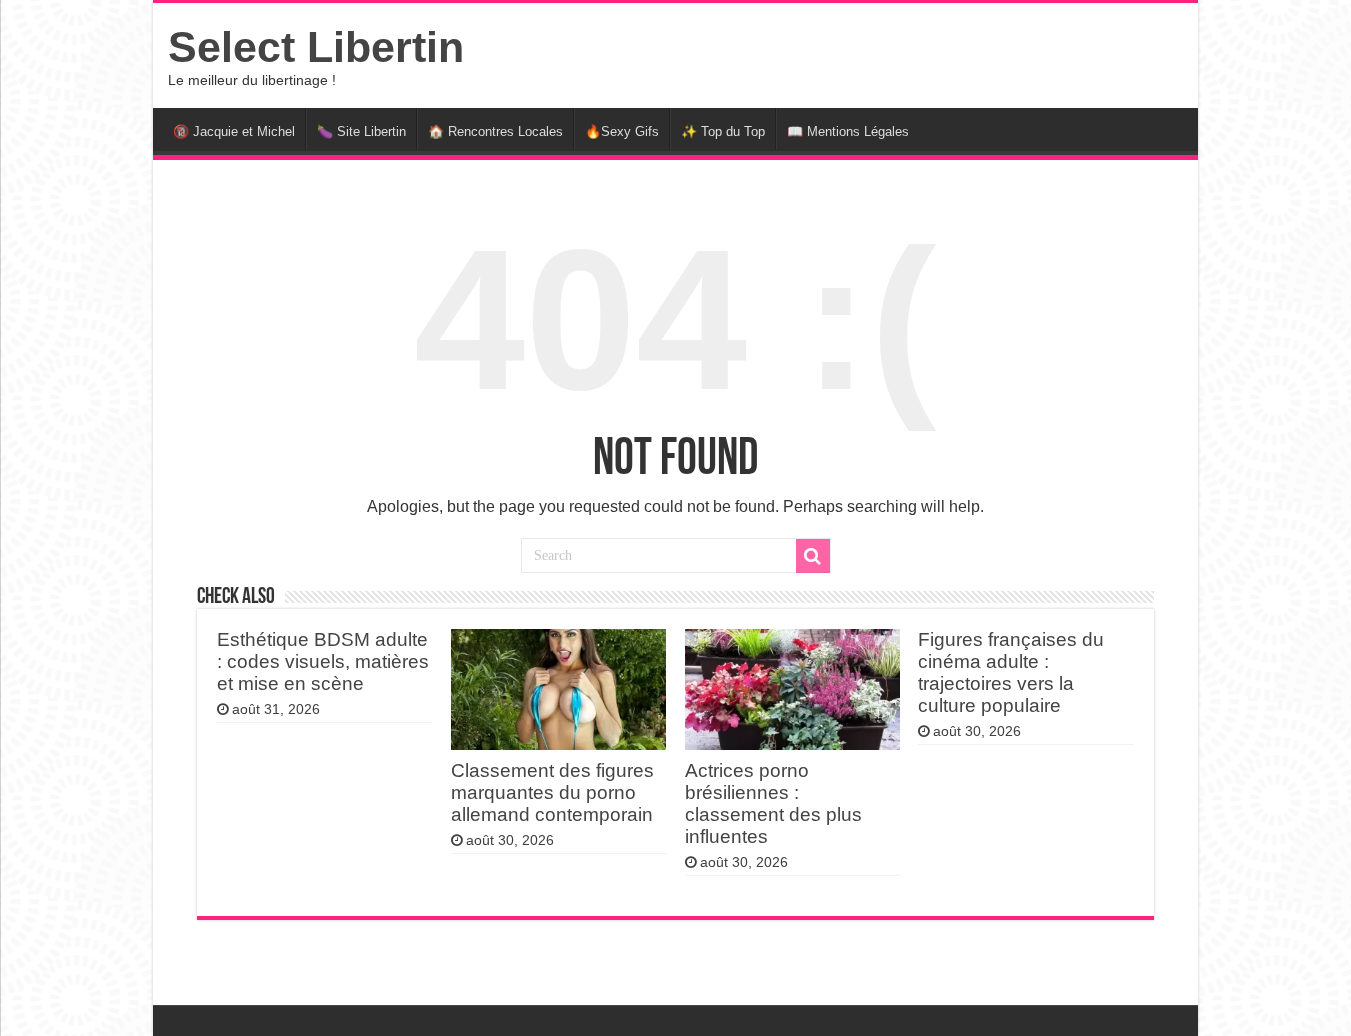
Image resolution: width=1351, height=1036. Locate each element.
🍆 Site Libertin (361, 131)
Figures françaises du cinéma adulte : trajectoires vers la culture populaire (1011, 672)
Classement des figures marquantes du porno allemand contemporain (552, 792)
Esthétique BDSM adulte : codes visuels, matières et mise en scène (323, 661)
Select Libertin (316, 47)
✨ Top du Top (723, 131)
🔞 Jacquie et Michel (234, 131)
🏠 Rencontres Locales (495, 131)
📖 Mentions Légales (848, 131)
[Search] (813, 556)
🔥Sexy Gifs (622, 131)
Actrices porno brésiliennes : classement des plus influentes (773, 803)
